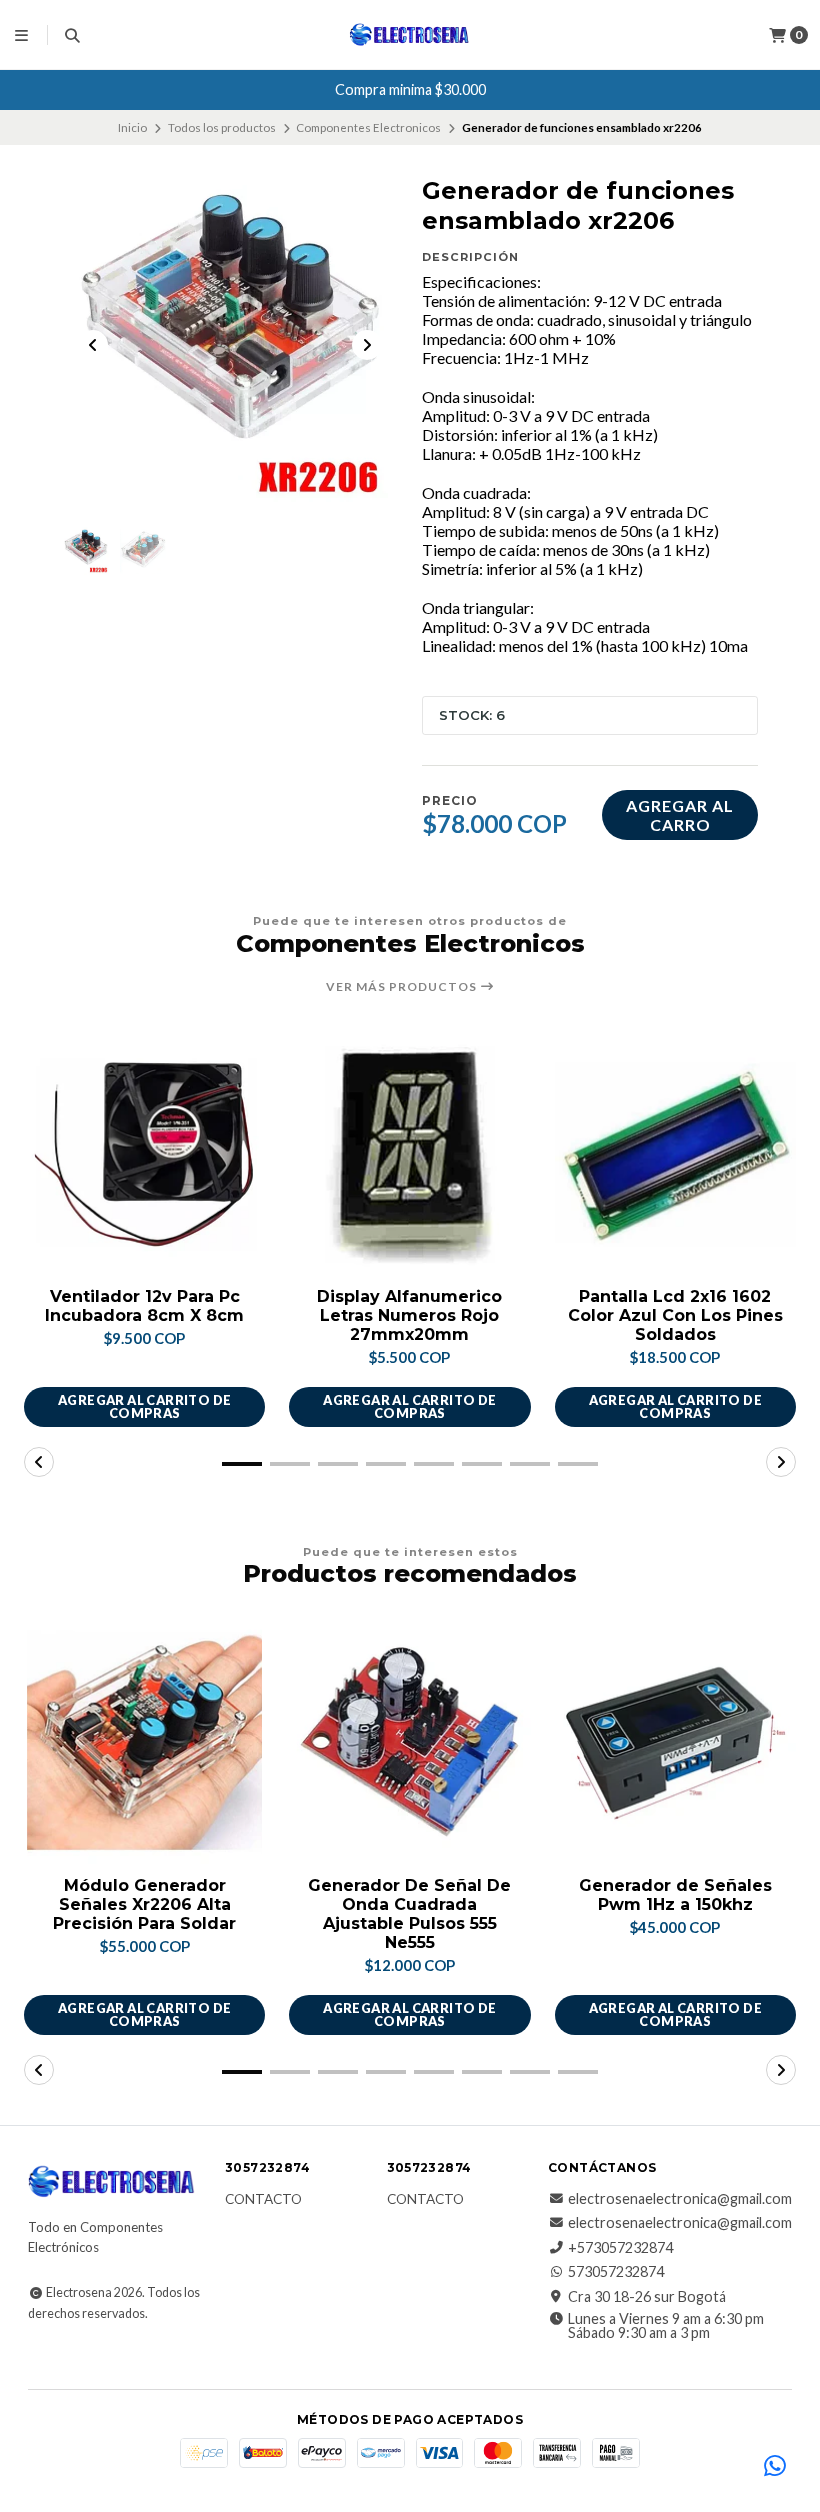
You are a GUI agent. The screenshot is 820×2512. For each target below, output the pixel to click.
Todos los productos (222, 127)
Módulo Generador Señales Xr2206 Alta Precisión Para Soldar (144, 1904)
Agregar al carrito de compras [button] (144, 1406)
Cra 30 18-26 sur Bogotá (647, 2297)
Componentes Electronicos (368, 127)
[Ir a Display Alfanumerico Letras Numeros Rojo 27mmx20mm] (409, 1154)
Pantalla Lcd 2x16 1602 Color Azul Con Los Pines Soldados (675, 1315)
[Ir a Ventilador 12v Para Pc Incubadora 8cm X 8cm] (144, 1154)
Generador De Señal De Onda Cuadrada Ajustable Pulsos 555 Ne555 (409, 1914)
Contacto (263, 2200)
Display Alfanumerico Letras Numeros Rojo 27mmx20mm (409, 1315)
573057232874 (616, 2272)
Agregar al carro (680, 815)
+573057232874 (620, 2248)
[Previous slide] (93, 345)
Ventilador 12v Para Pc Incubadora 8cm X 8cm (144, 1306)
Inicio (132, 127)
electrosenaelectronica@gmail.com (680, 2199)
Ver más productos (403, 987)
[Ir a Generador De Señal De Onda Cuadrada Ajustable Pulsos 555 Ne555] (409, 1742)
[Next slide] (367, 345)
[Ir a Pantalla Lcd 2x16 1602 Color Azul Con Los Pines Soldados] (675, 1154)
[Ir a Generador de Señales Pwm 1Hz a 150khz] (675, 1742)
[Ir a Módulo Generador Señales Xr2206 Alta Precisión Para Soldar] (144, 1742)
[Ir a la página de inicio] (409, 35)
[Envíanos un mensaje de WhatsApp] (775, 2467)
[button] (242, 1464)
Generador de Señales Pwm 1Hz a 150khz (675, 1895)
